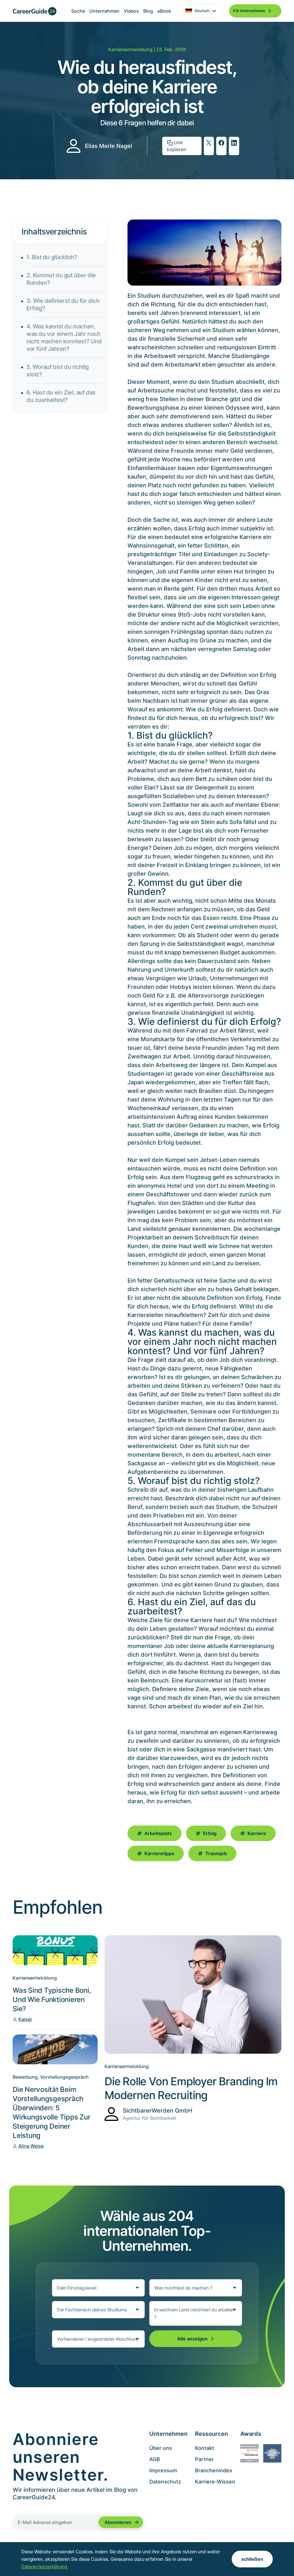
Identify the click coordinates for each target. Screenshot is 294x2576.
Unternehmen (104, 11)
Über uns (161, 2448)
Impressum (163, 2470)
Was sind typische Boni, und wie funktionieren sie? (52, 2000)
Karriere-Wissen (215, 2482)
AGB (155, 2459)
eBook (164, 11)
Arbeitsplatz (158, 1833)
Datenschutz (165, 2482)
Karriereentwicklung (130, 49)
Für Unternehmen (249, 11)
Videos (131, 11)
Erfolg (210, 1833)
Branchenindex (214, 2470)
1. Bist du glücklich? (52, 257)
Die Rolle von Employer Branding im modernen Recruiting (191, 2088)
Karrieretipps (159, 1853)
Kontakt (205, 2448)
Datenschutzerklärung (44, 2567)
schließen (252, 2559)
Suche (78, 11)
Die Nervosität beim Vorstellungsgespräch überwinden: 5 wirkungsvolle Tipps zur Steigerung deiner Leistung (51, 2112)
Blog (148, 11)
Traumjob (216, 1853)
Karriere (257, 1833)
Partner (204, 2459)
